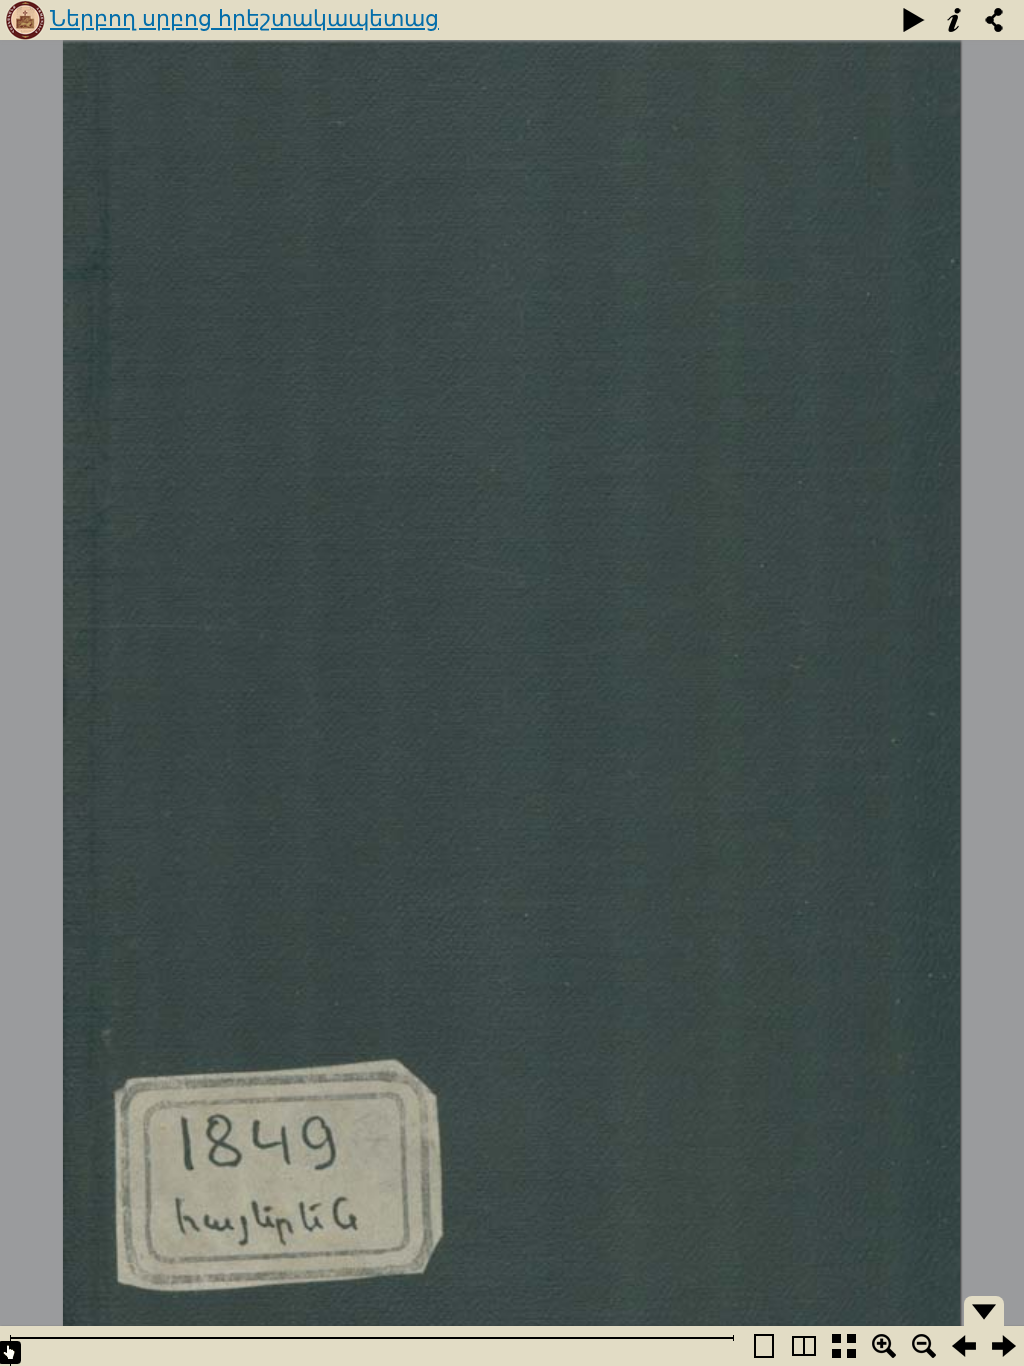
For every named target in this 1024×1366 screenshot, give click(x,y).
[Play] (914, 20)
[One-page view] (764, 1346)
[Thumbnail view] (844, 1346)
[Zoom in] (884, 1346)
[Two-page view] (804, 1346)
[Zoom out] (924, 1346)
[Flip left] (964, 1346)
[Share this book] (994, 20)
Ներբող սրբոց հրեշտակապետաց (244, 18)
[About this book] (954, 20)
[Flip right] (1004, 1346)
